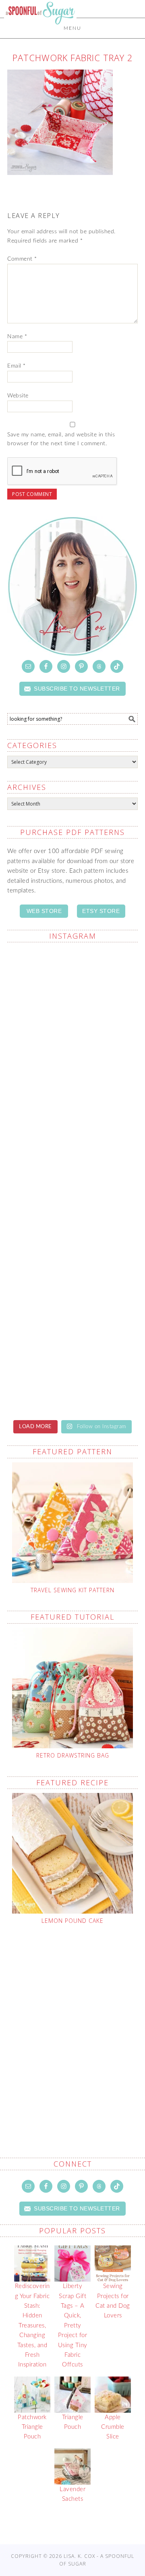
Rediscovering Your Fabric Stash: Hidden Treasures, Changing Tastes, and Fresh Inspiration (32, 2325)
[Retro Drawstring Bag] (72, 1688)
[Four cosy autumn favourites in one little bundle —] (72, 1296)
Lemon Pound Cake (72, 1921)
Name (17, 337)
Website (18, 396)
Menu (72, 28)
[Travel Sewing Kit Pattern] (72, 1523)
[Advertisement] (72, 2022)
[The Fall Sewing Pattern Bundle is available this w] (72, 988)
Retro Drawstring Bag (73, 1755)
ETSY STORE (101, 911)
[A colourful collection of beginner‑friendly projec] (72, 1372)
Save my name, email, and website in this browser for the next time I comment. (61, 439)
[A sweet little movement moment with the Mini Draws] (72, 1219)
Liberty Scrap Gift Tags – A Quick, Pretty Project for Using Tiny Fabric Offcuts (73, 2325)
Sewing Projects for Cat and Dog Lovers (113, 2301)
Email (17, 366)
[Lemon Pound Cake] (72, 1853)
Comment (22, 259)
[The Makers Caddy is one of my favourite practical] (72, 1065)
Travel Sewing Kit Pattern (72, 1590)
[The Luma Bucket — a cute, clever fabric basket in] (72, 1142)
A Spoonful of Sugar (40, 33)
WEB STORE (44, 911)
